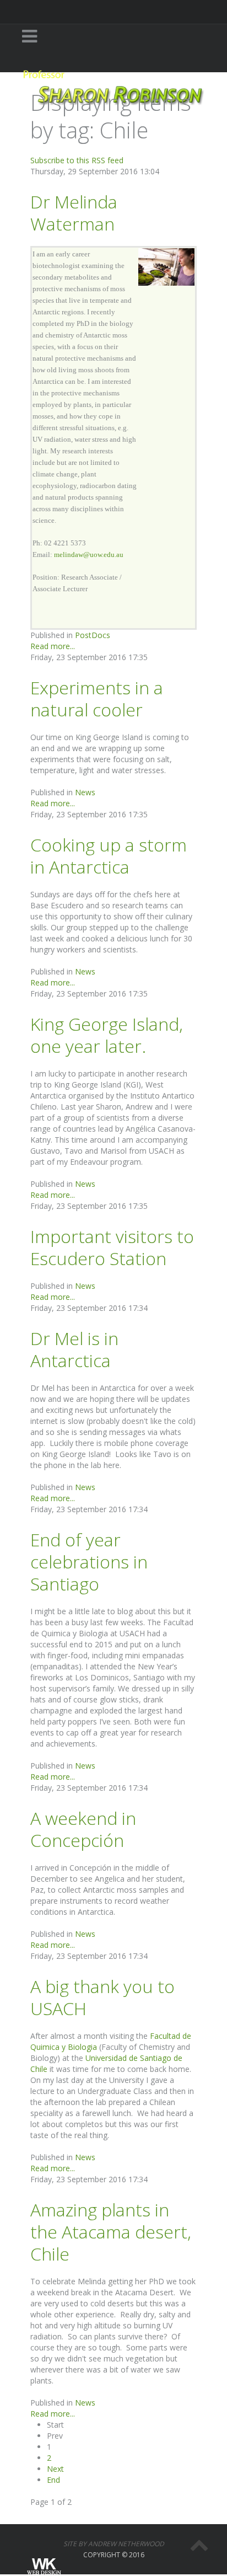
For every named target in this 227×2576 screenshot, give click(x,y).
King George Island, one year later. (107, 1035)
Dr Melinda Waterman (74, 213)
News (85, 792)
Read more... (53, 646)
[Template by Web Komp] (43, 2567)
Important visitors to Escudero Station (112, 1247)
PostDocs (93, 635)
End (53, 2480)
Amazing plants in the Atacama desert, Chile (111, 2232)
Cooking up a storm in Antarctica (109, 856)
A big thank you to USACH (102, 1997)
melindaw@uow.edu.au (89, 555)
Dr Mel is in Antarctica (74, 1349)
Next (55, 2469)
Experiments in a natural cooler (97, 698)
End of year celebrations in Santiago (89, 1562)
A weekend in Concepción (83, 1829)
